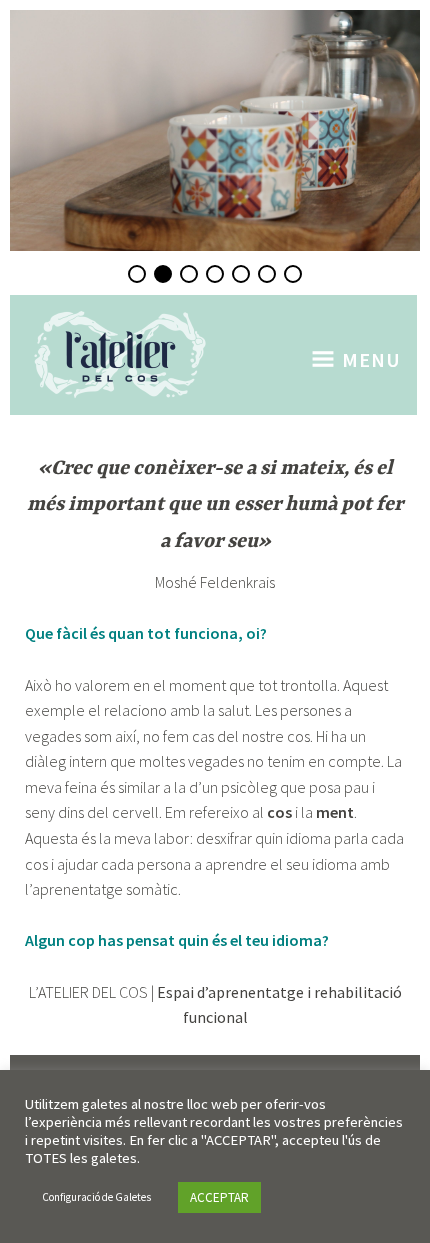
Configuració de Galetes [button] (96, 1197)
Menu (371, 359)
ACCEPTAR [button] (219, 1197)
